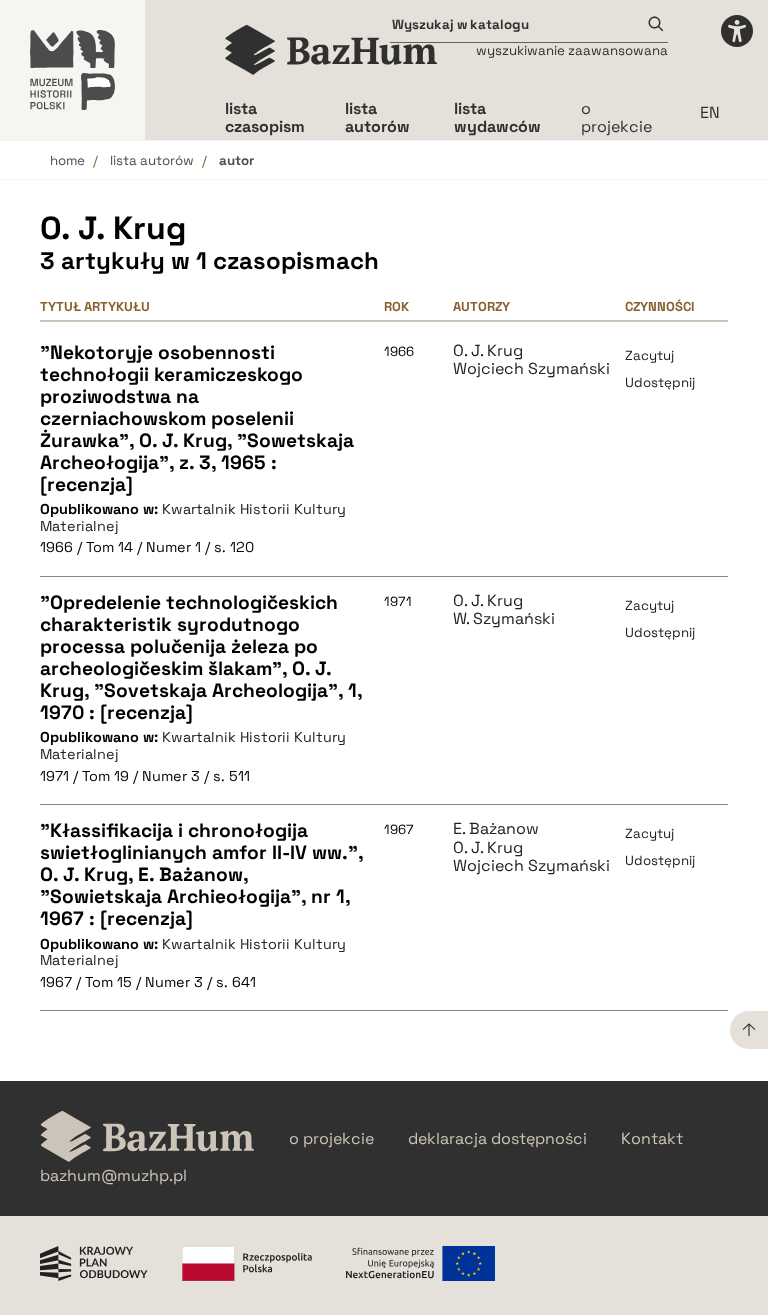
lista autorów (152, 160)
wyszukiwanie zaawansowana (572, 50)
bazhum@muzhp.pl (113, 1176)
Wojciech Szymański (531, 369)
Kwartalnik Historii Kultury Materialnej (193, 517)
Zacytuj (649, 355)
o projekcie (616, 117)
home (67, 160)
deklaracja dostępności (497, 1139)
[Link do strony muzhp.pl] (72, 70)
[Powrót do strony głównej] (147, 1138)
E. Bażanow (496, 829)
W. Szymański (504, 619)
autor (236, 160)
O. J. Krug (488, 351)
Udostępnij (660, 382)
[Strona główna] (331, 50)
